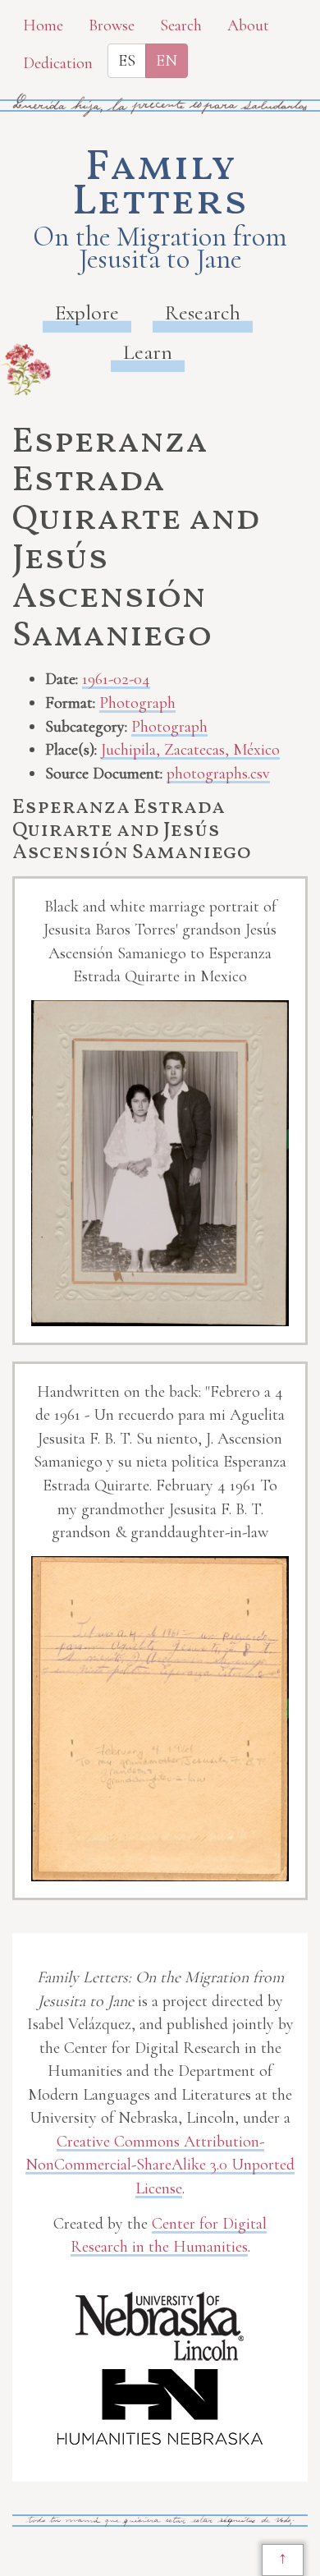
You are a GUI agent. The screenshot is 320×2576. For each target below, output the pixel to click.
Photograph (137, 703)
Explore (87, 312)
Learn (148, 352)
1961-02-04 (116, 679)
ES (127, 61)
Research (203, 312)
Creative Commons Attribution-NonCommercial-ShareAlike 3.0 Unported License (160, 2165)
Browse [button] (112, 25)
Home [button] (43, 25)
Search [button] (181, 25)
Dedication (58, 63)
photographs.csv (218, 774)
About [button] (248, 25)
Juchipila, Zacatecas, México (190, 750)
